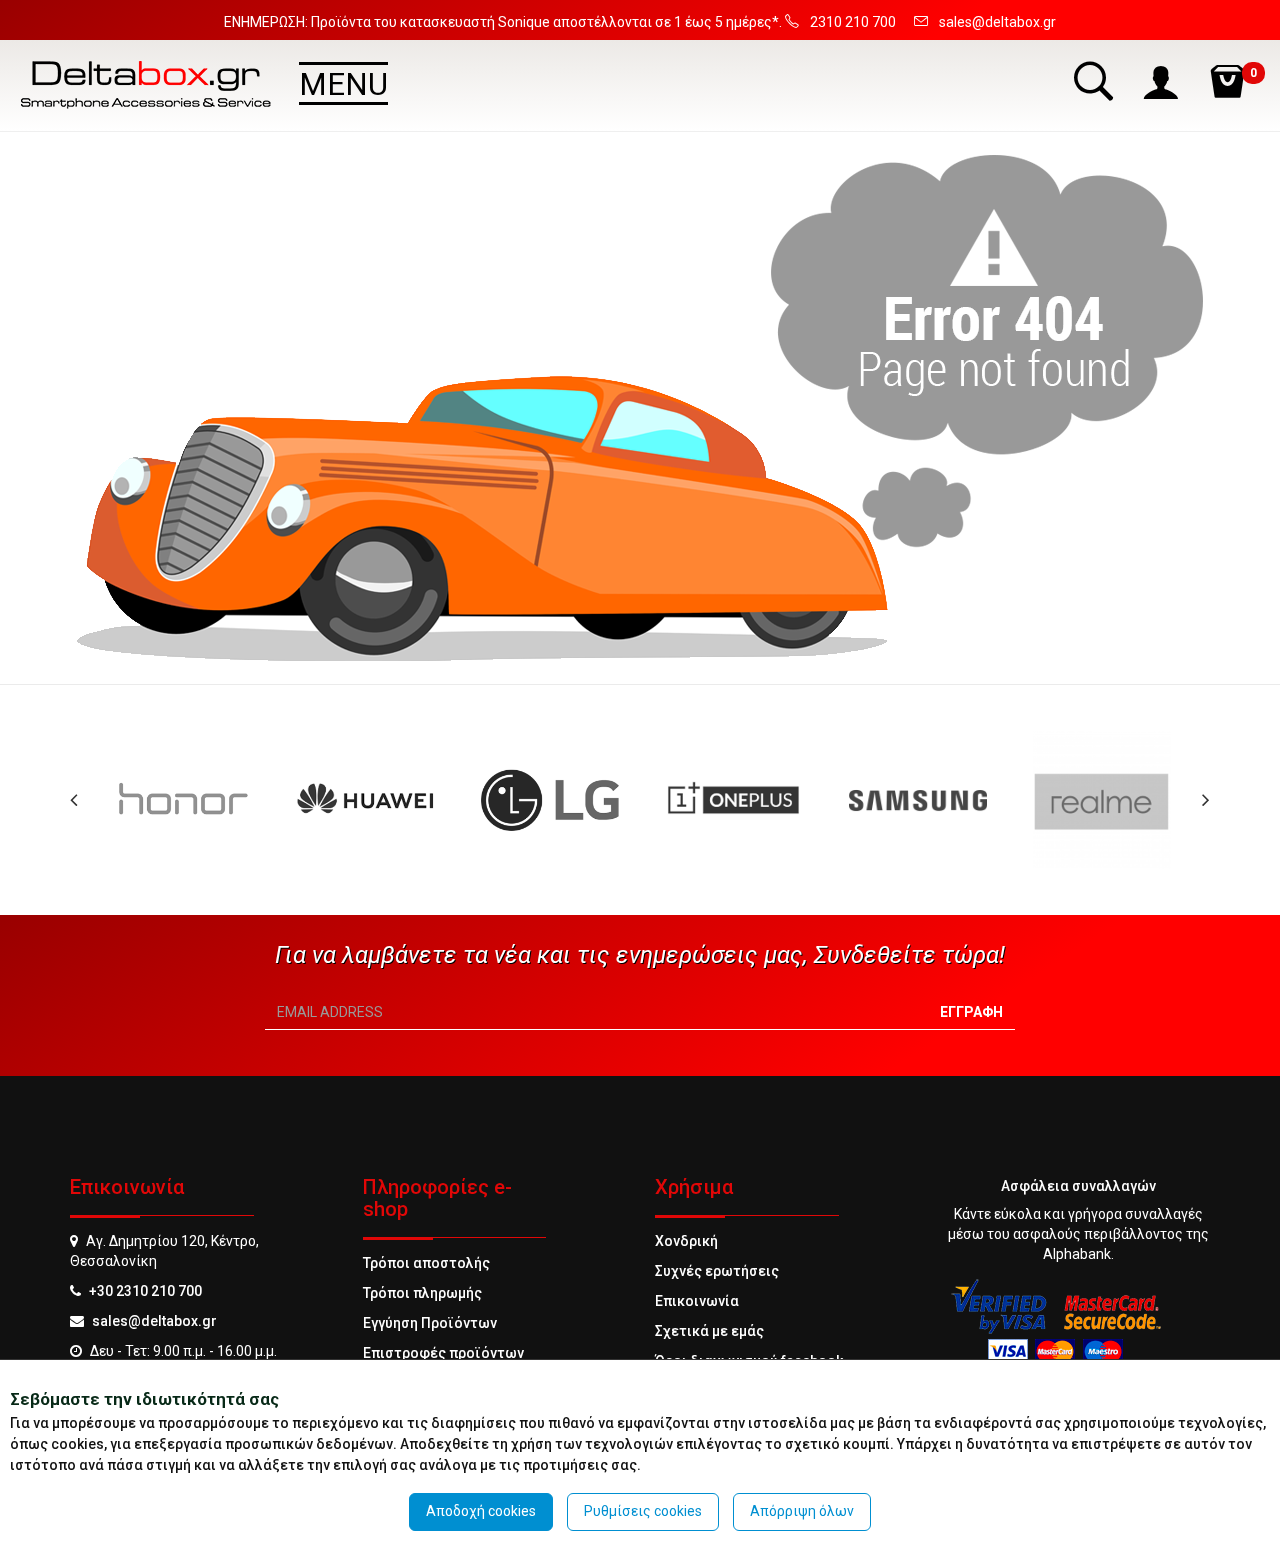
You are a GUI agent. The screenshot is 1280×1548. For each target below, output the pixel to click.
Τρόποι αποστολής (426, 1263)
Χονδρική (686, 1241)
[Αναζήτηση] (1096, 80)
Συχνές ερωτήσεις (717, 1271)
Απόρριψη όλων (802, 1511)
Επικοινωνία (697, 1301)
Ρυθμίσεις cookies (643, 1511)
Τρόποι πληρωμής (422, 1293)
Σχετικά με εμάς (709, 1331)
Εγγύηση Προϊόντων (430, 1323)
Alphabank (1077, 1254)
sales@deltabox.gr (154, 1321)
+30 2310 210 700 (145, 1291)
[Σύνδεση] (1163, 80)
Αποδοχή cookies (481, 1511)
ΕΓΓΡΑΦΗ (971, 1012)
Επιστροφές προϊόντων (443, 1353)
